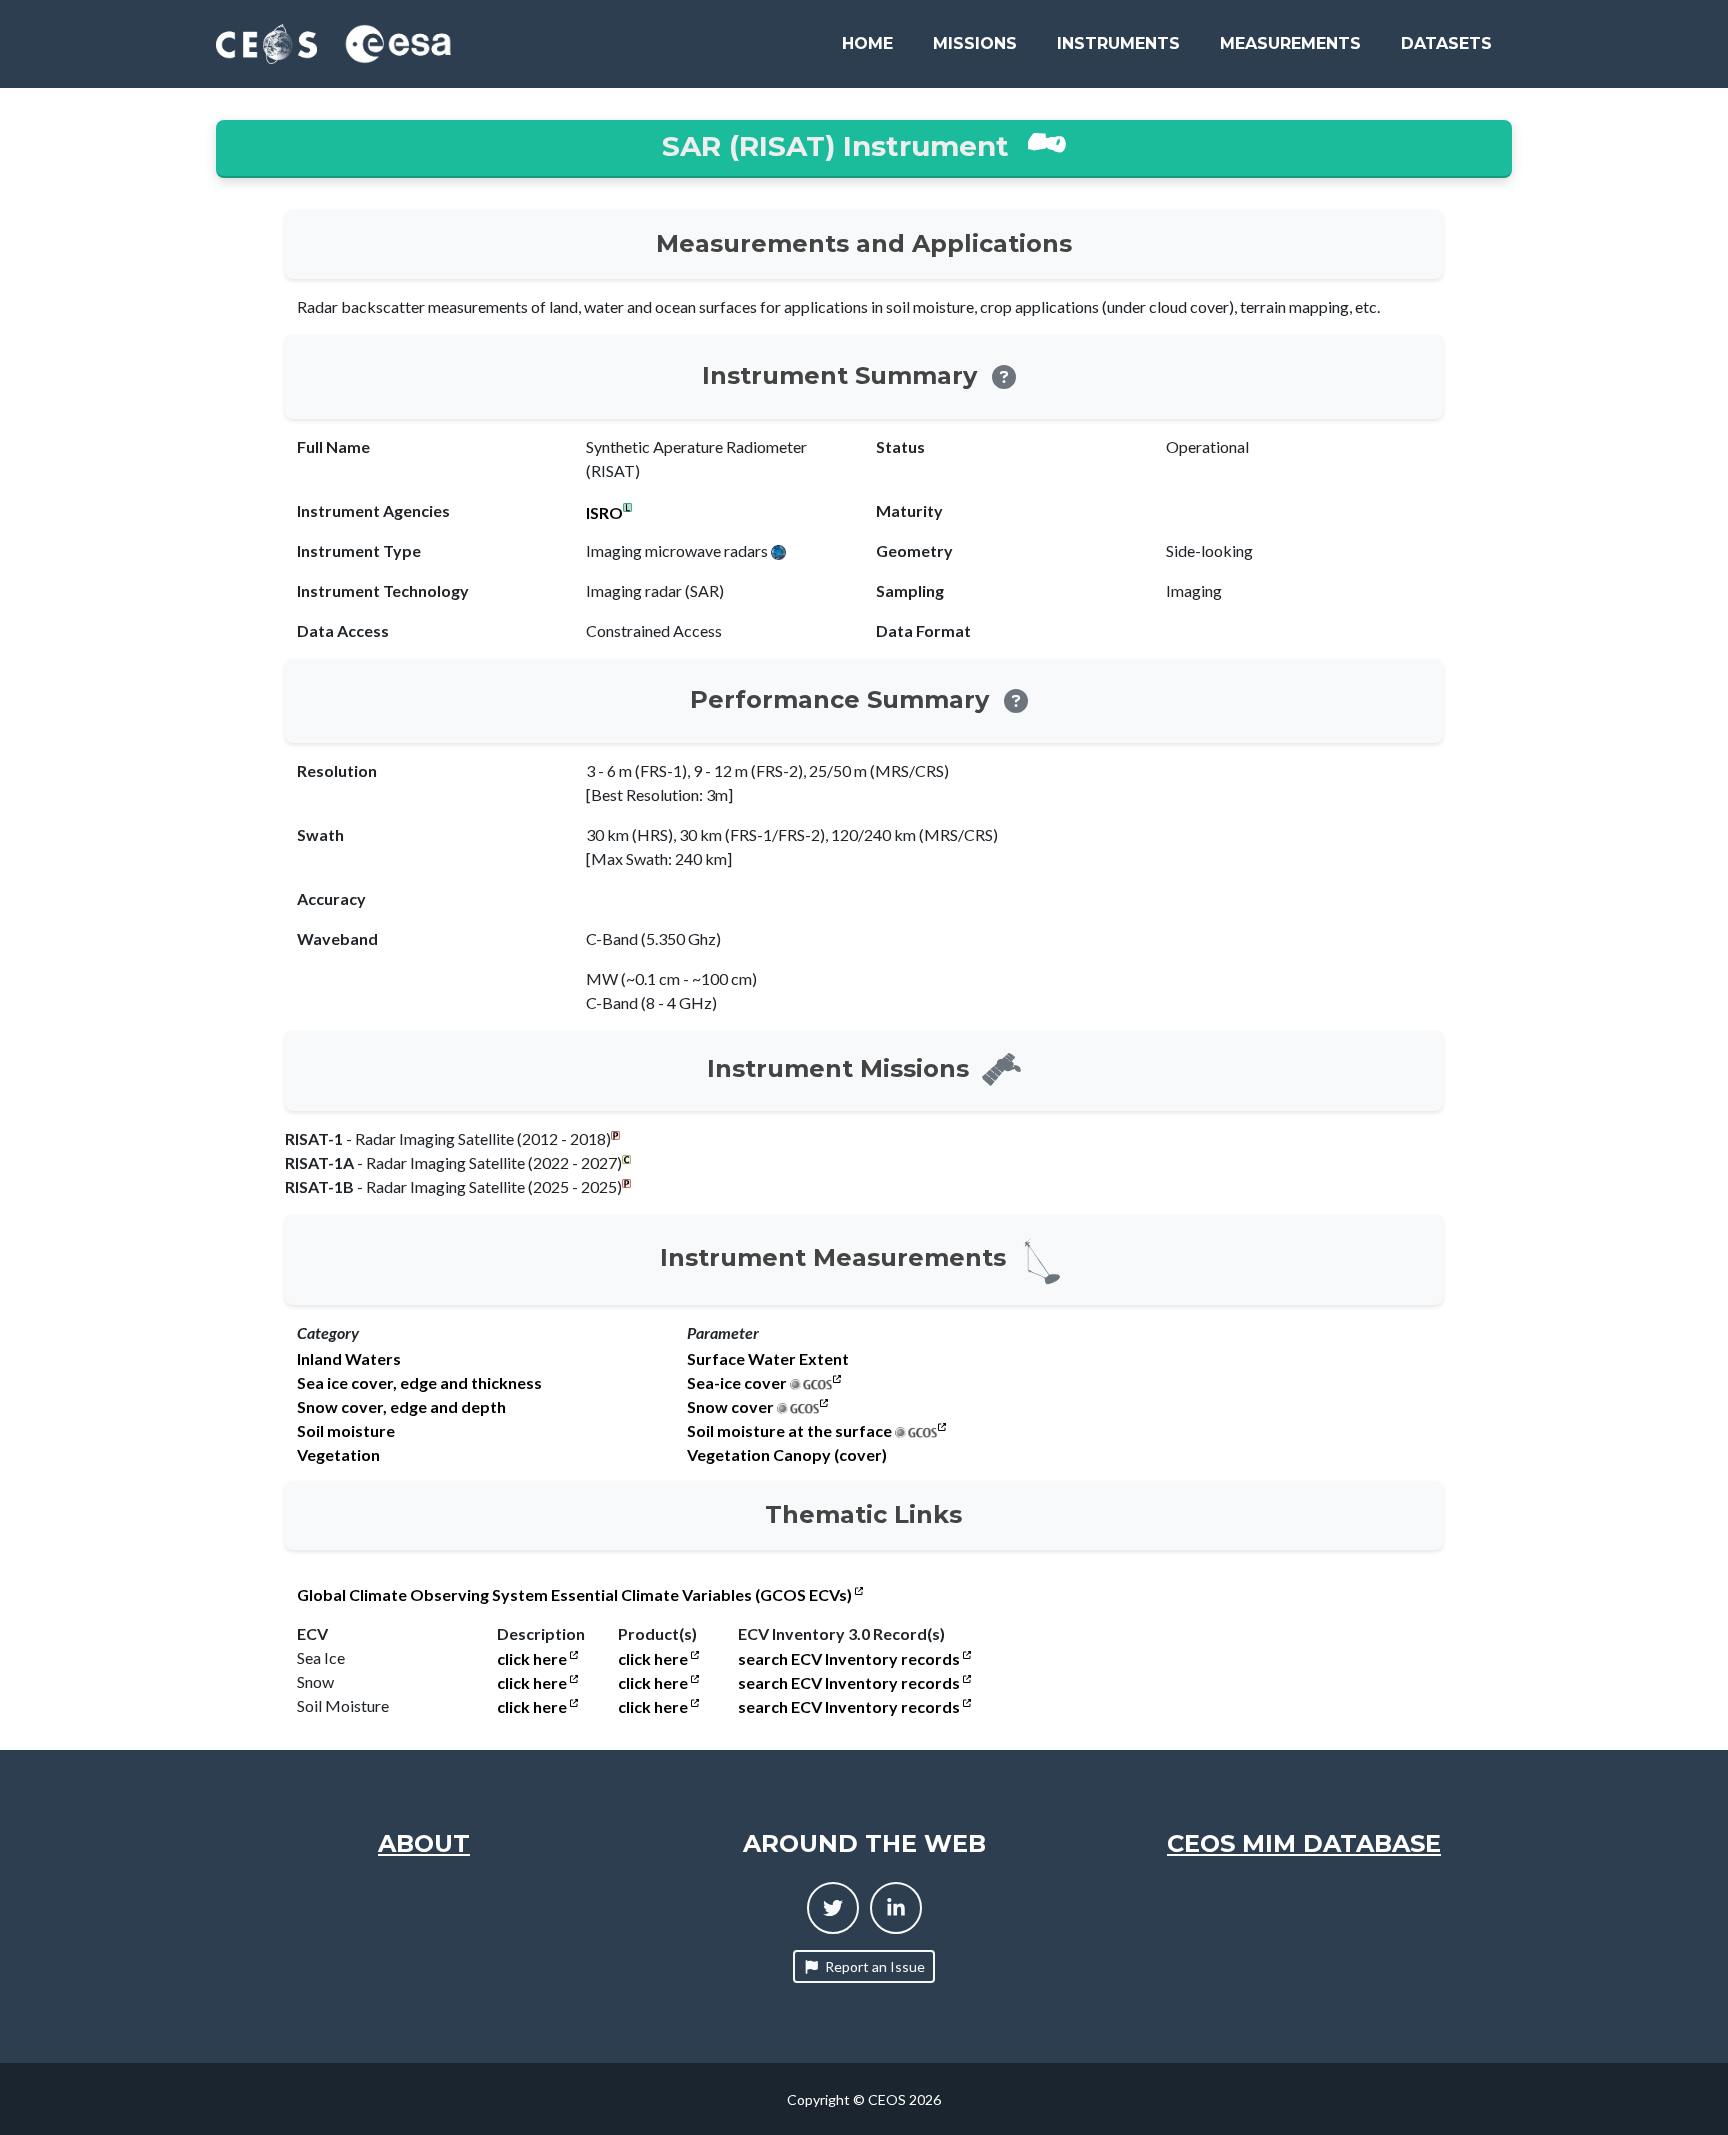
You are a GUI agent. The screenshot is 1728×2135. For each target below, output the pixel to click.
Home (867, 43)
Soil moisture (346, 1431)
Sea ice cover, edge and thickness (419, 1383)
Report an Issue (875, 1966)
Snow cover (730, 1407)
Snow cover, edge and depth (401, 1407)
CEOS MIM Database (1304, 1843)
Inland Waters (349, 1359)
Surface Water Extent (768, 1359)
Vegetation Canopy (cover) (787, 1455)
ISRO (604, 513)
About (424, 1843)
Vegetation (338, 1455)
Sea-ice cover (737, 1383)
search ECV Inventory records (850, 1659)
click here (533, 1659)
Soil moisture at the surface (789, 1431)
